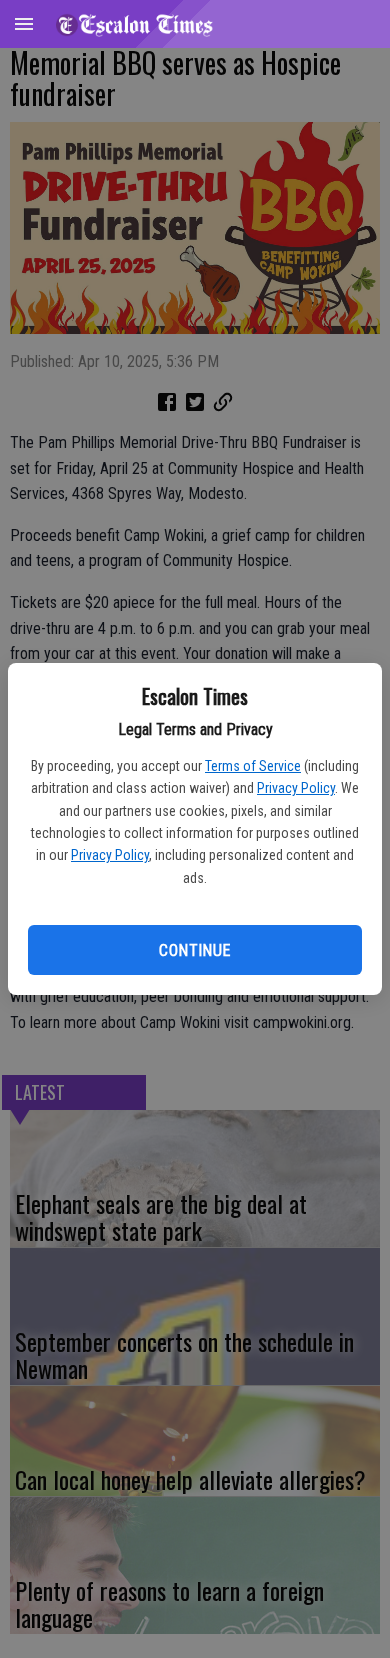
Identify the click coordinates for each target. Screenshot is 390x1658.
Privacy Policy (296, 788)
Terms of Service (253, 766)
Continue (194, 950)
